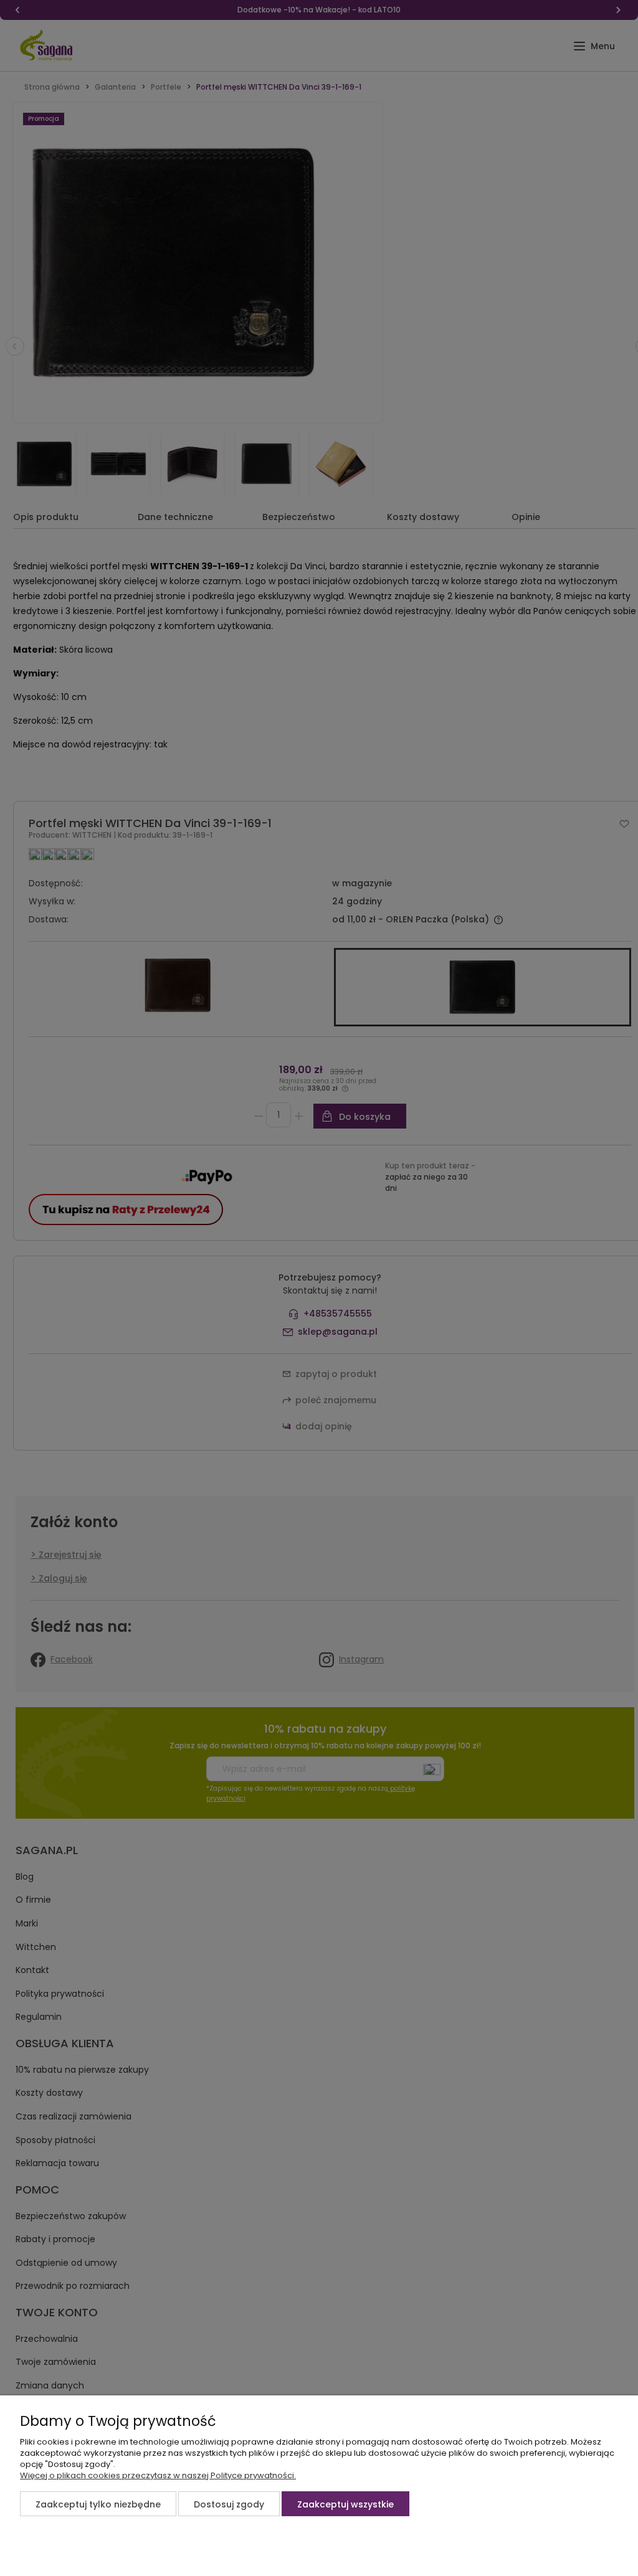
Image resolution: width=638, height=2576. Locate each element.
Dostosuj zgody (229, 2504)
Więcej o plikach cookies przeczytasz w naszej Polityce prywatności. (158, 2475)
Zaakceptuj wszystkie (345, 2504)
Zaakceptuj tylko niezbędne (98, 2504)
